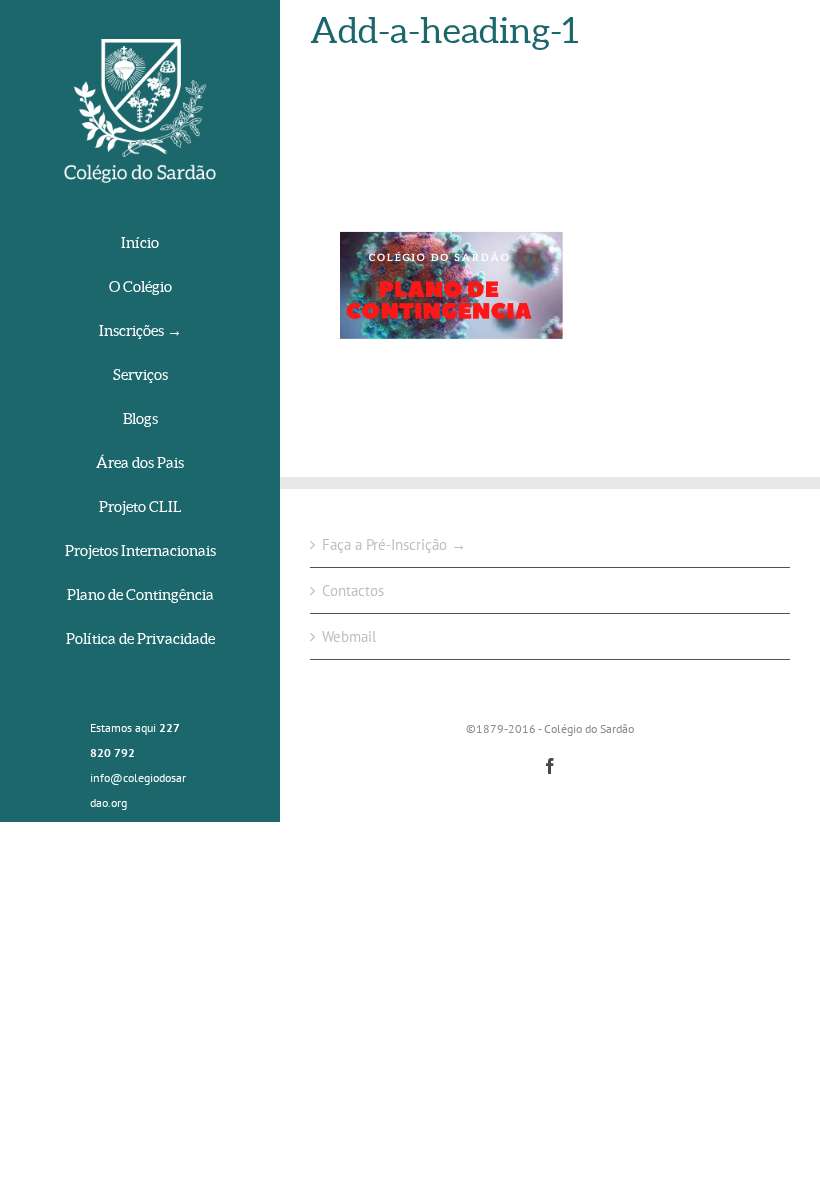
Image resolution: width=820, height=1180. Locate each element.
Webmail (349, 636)
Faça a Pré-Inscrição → (394, 544)
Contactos (353, 590)
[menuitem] (140, 244)
